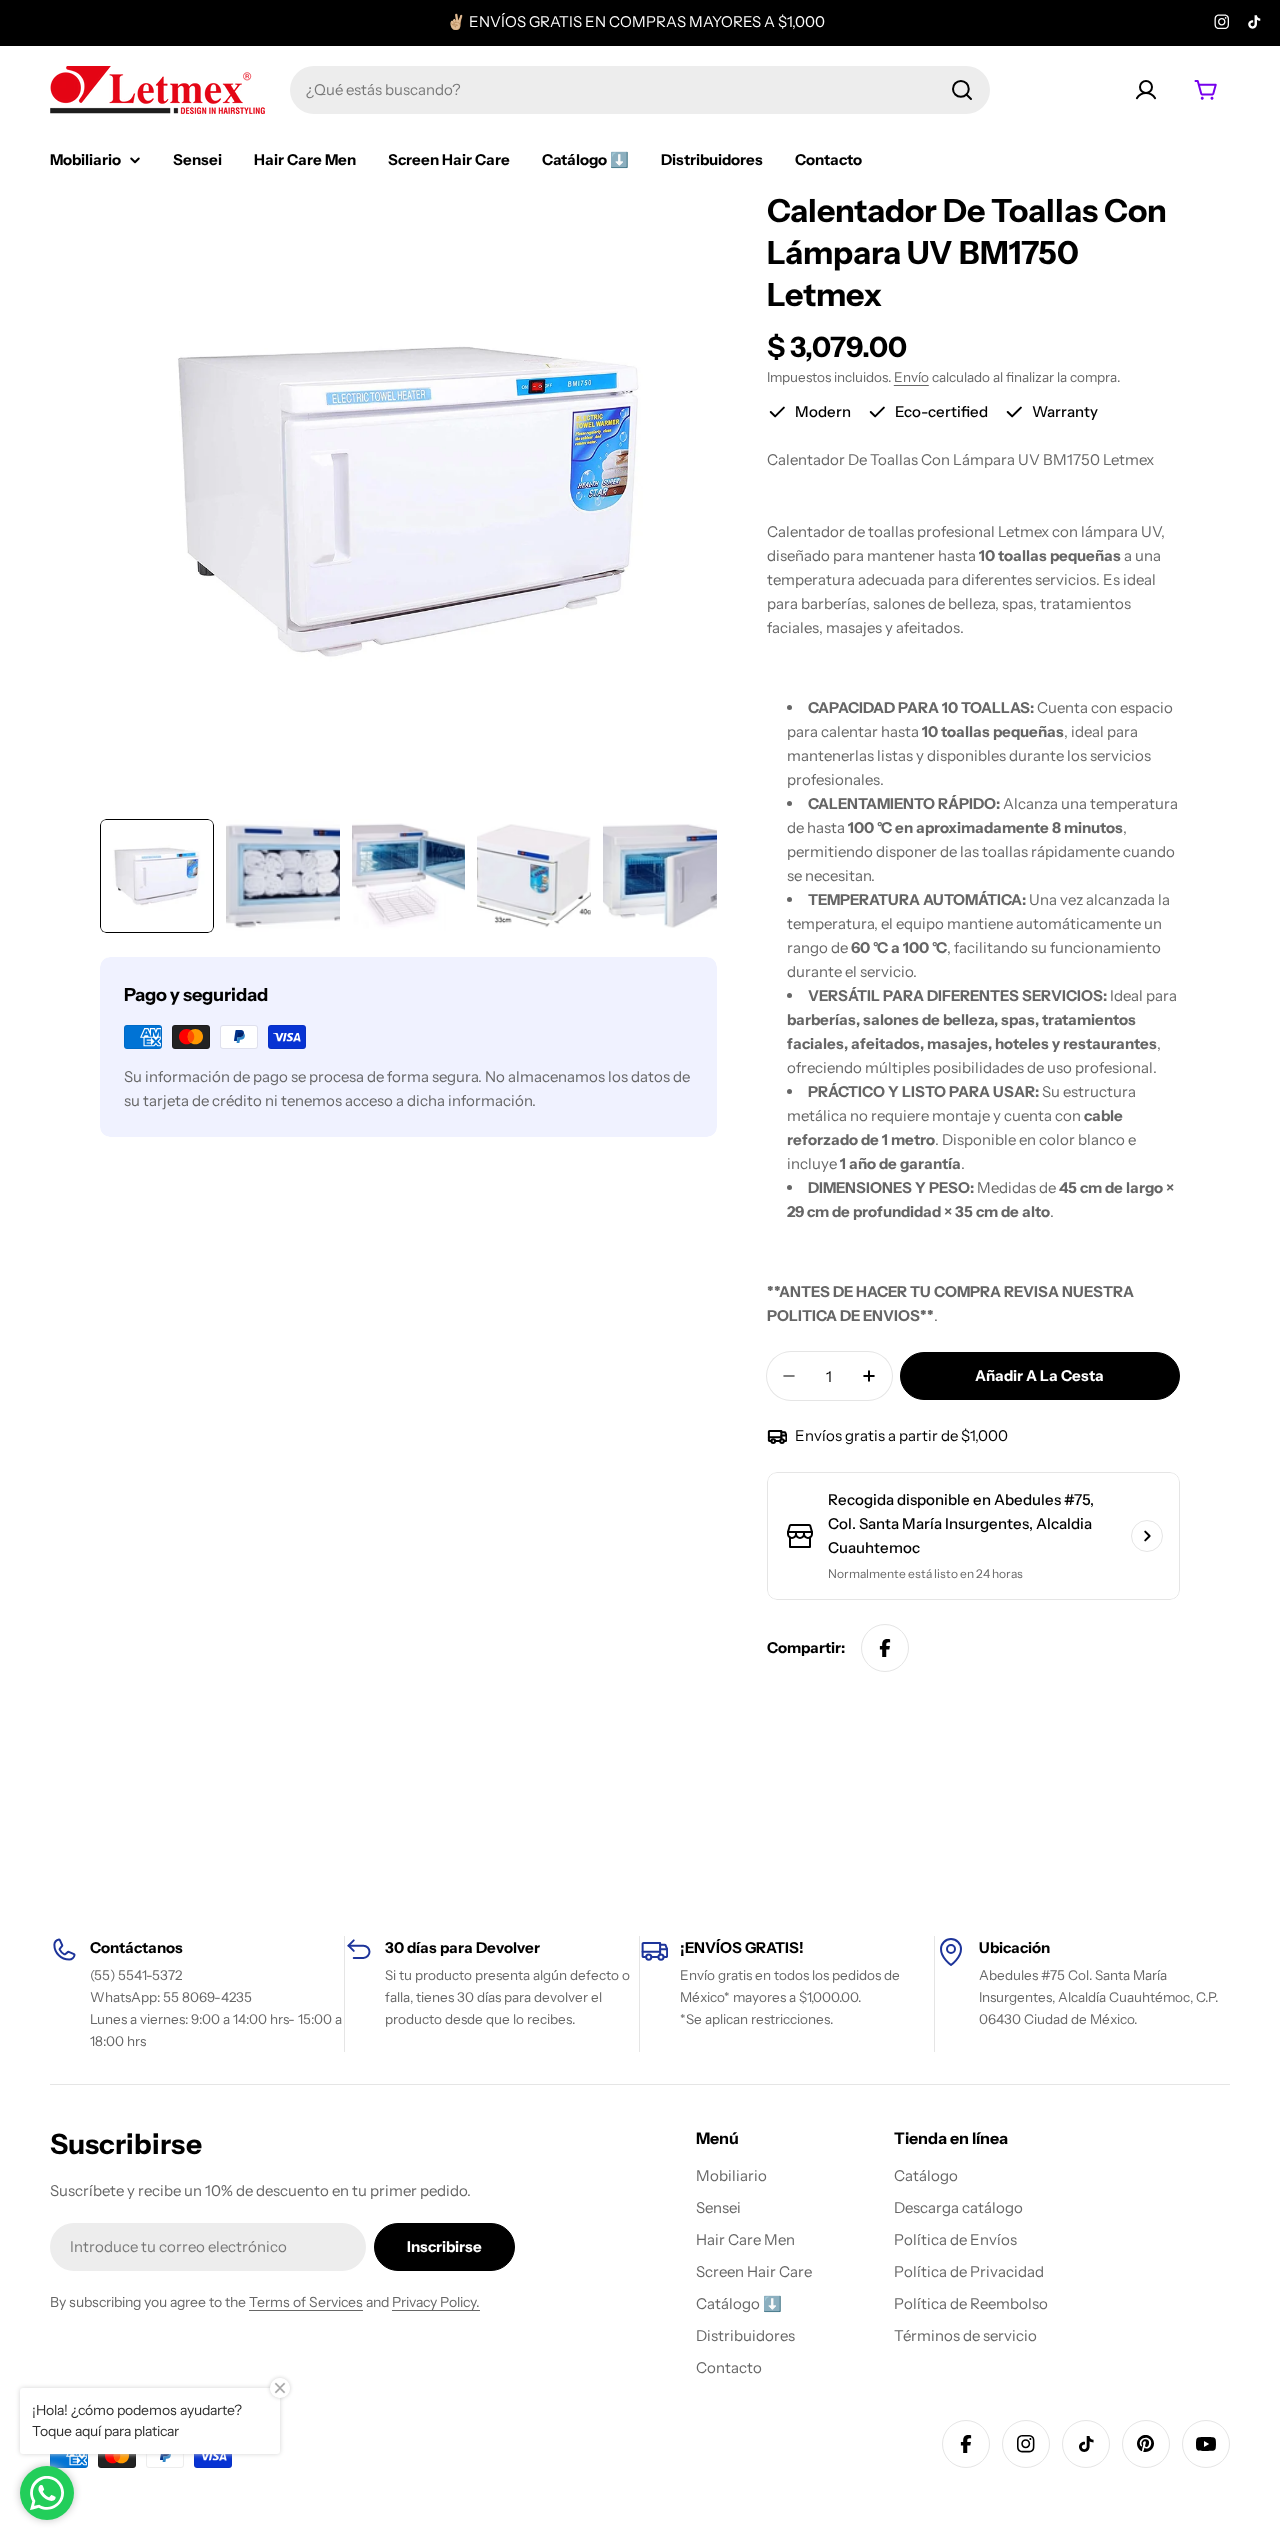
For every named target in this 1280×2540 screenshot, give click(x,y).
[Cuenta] (1146, 90)
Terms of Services (306, 2302)
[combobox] (640, 90)
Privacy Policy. (436, 2302)
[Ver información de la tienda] (1147, 1536)
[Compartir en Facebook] (885, 1648)
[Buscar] (962, 90)
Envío (911, 377)
